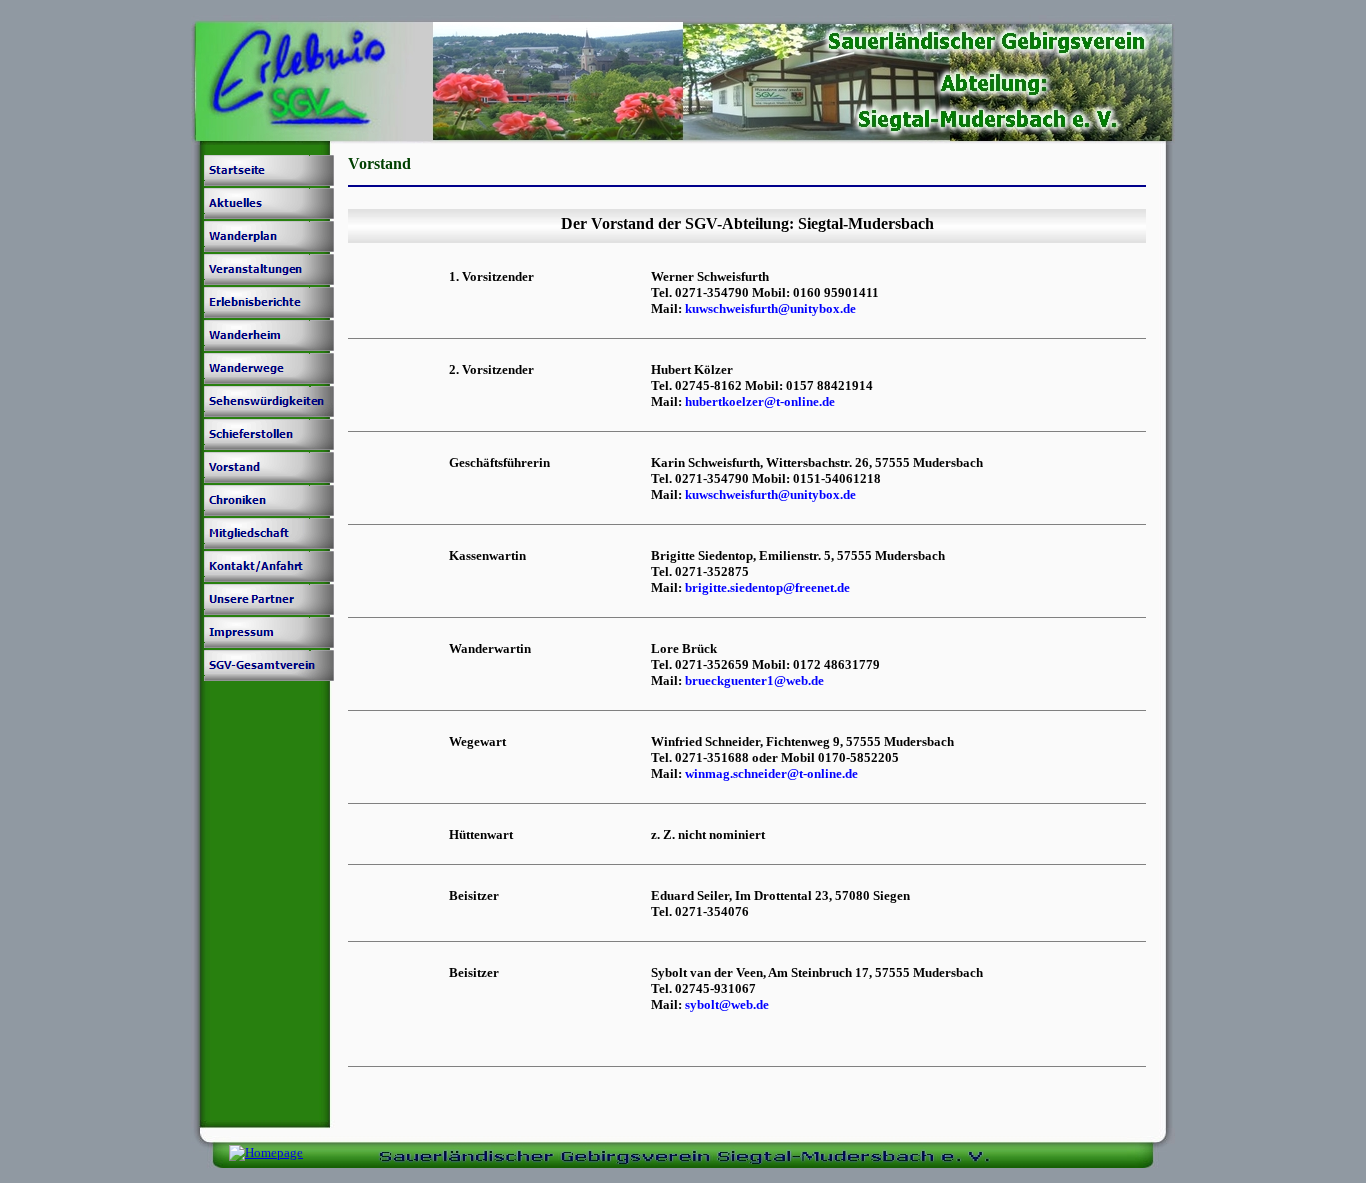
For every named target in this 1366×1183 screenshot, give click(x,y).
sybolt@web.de (727, 1004)
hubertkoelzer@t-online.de (760, 401)
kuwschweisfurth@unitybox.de (770, 308)
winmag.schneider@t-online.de (771, 773)
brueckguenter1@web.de (754, 680)
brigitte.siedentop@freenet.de (767, 587)
